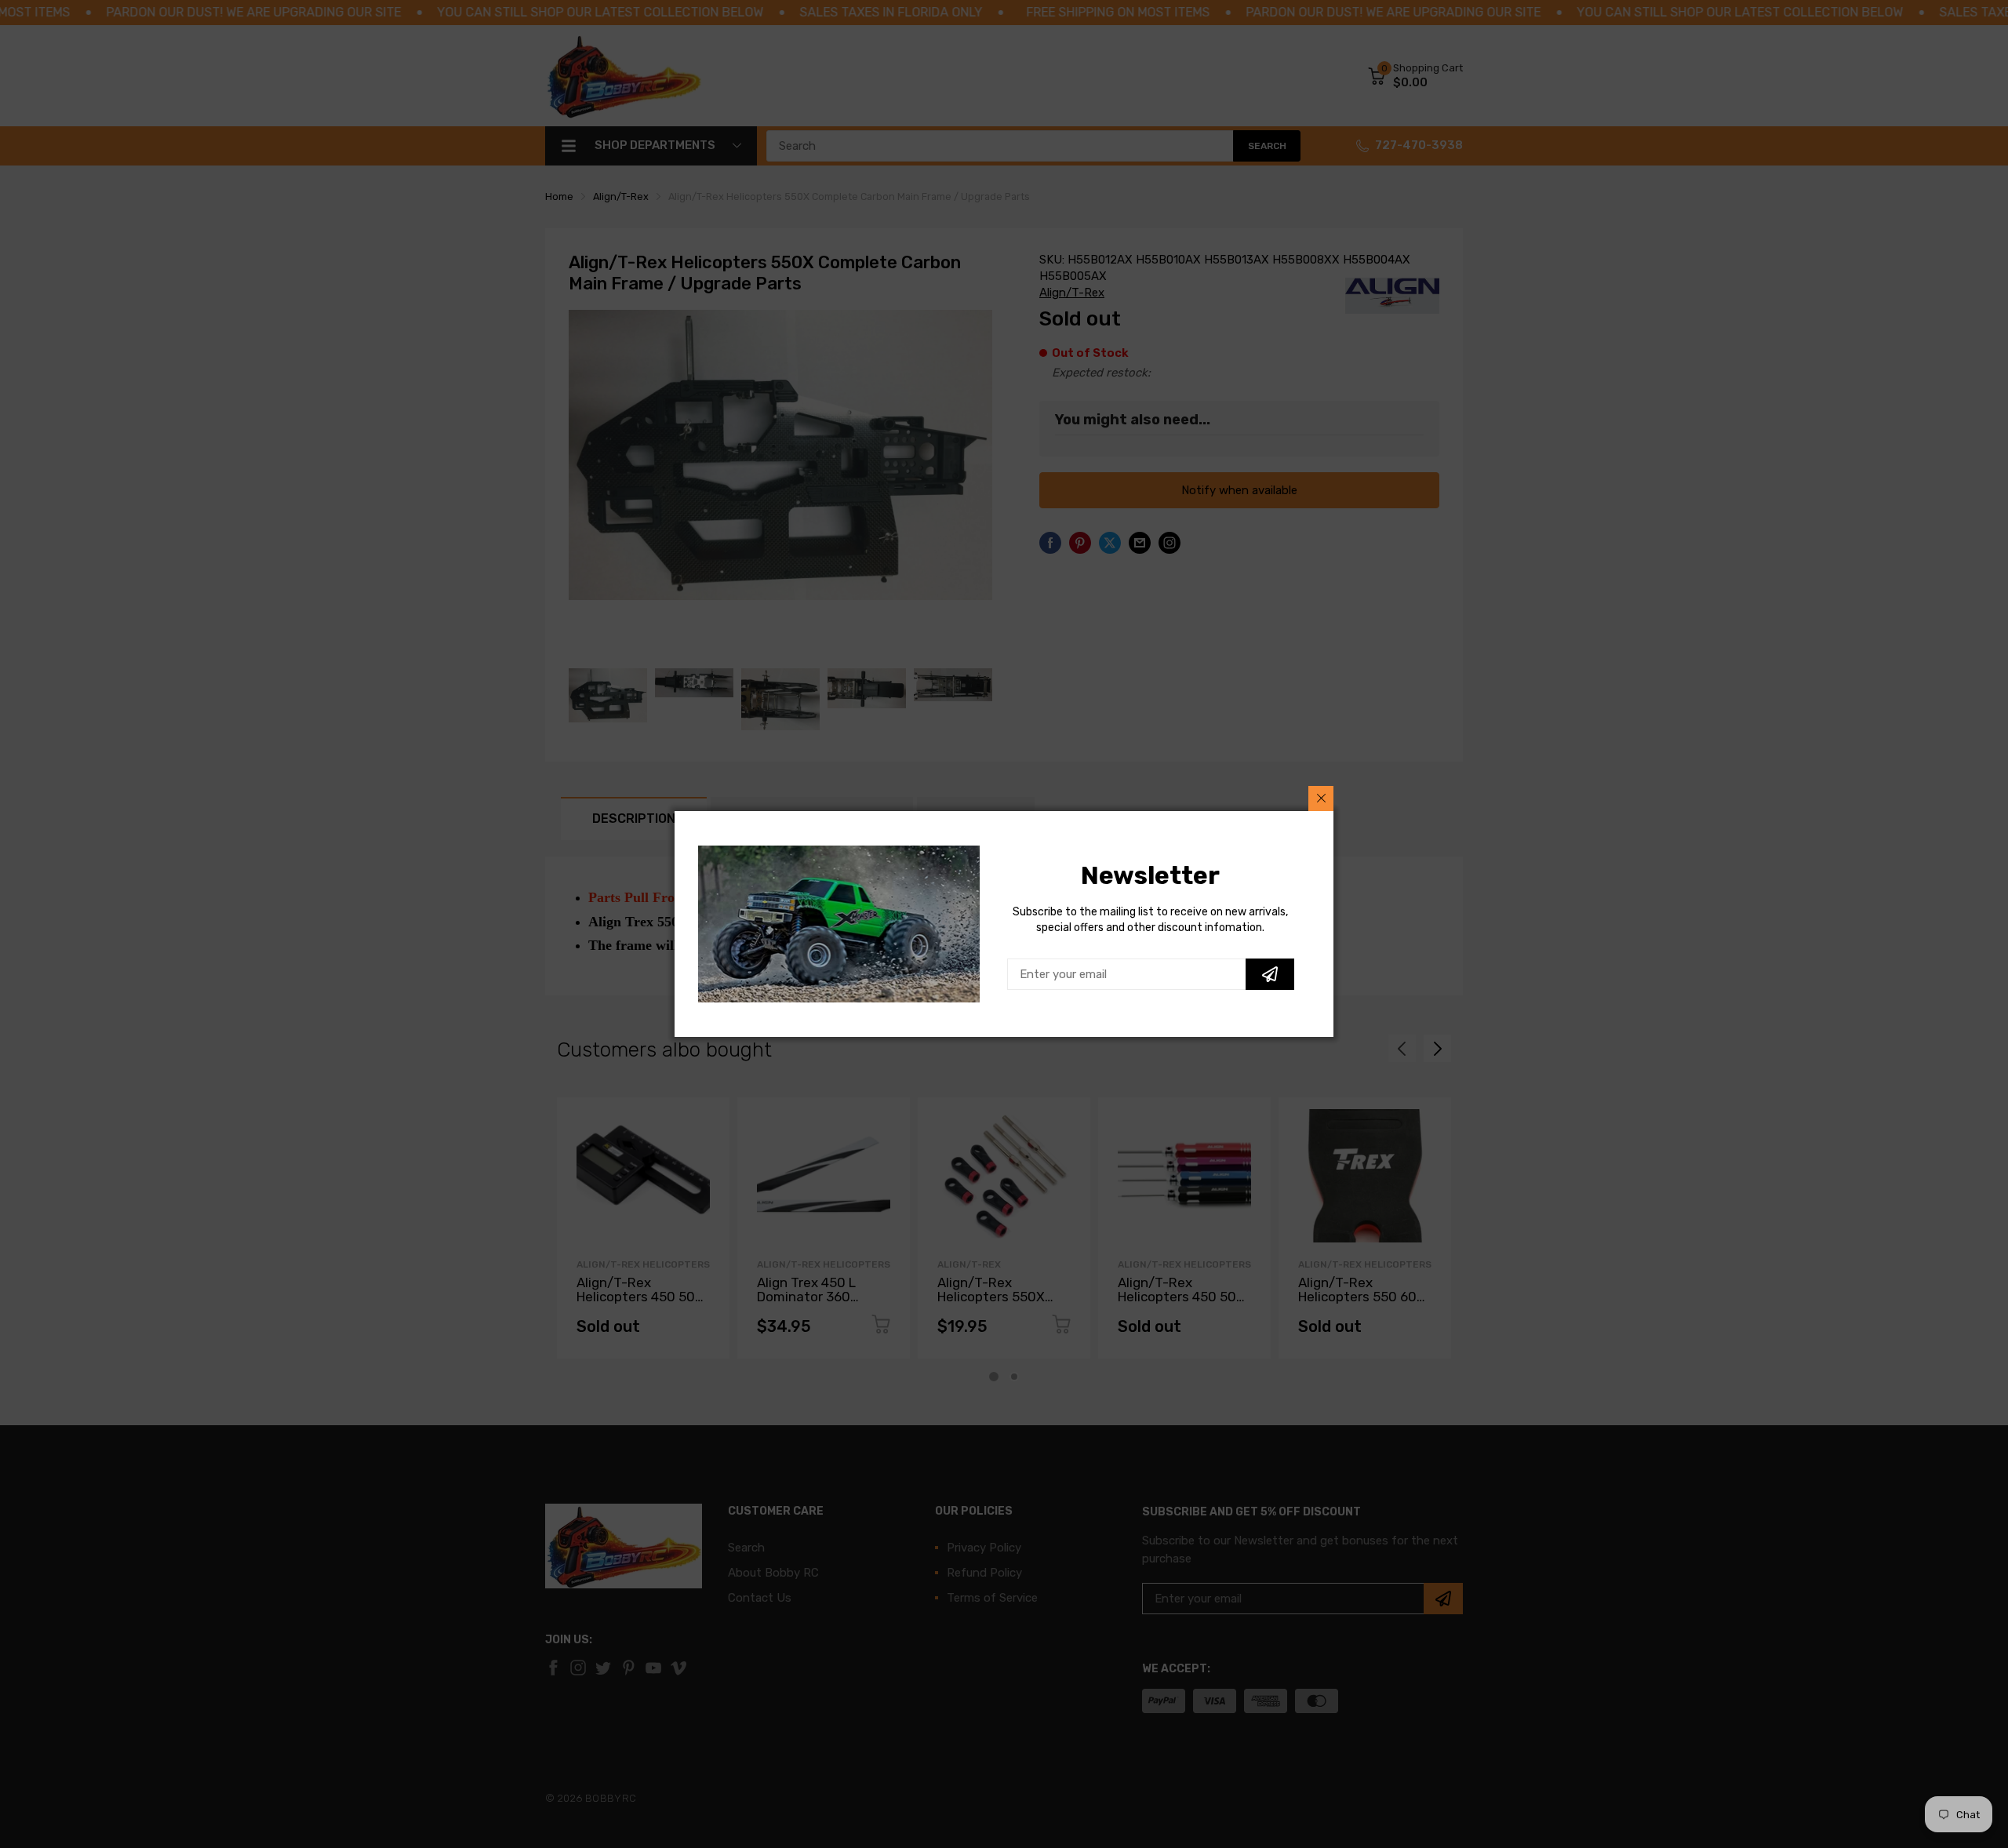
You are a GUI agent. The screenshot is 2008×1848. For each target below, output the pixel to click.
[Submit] (1270, 974)
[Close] (1321, 798)
